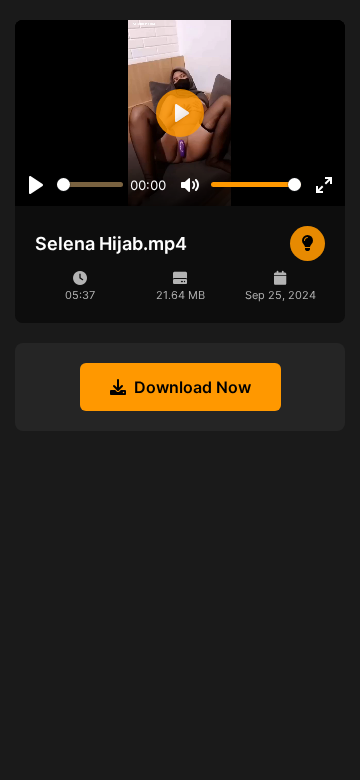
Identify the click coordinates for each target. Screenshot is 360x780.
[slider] (90, 184)
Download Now (192, 387)
